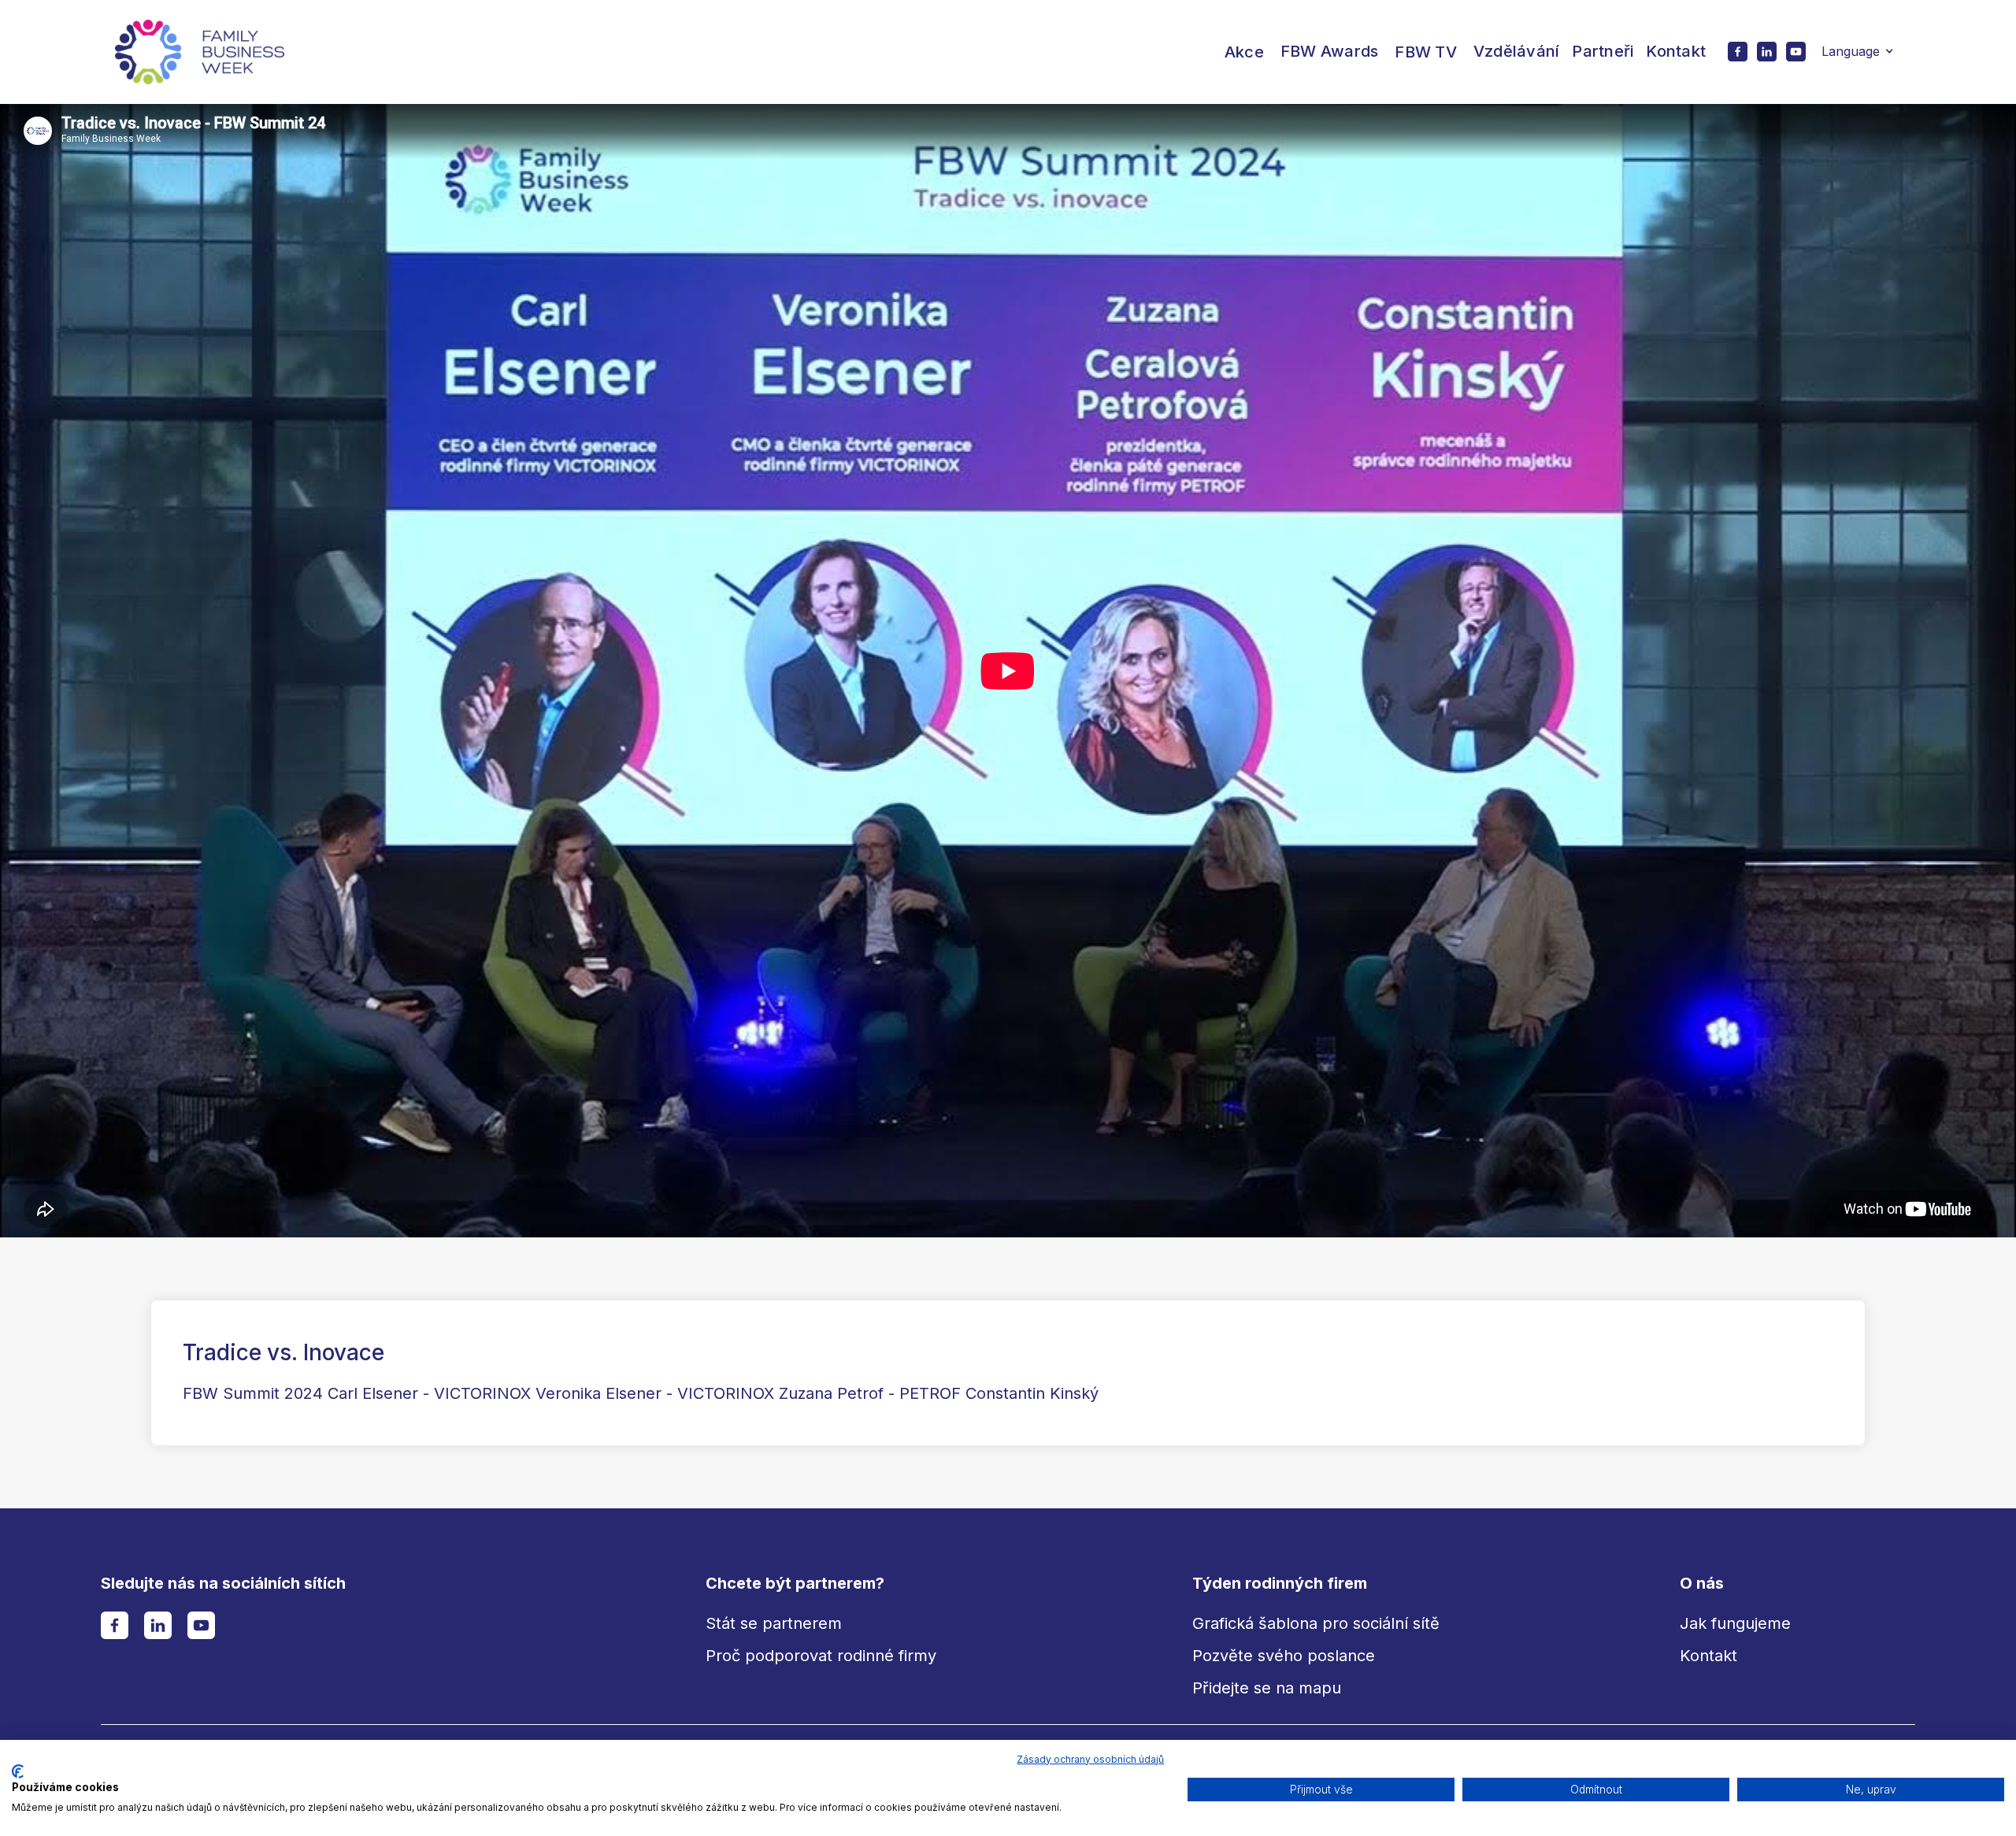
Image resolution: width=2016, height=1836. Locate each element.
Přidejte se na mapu (1267, 1688)
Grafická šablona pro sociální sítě (1316, 1623)
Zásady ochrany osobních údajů (1090, 1759)
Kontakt (1676, 51)
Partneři (1603, 51)
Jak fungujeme (1735, 1623)
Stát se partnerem (774, 1623)
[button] (1244, 52)
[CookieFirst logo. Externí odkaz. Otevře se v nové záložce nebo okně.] (18, 1771)
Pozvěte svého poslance (1284, 1656)
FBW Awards (1330, 51)
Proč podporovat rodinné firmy (821, 1656)
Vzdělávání (1517, 51)
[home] (200, 52)
